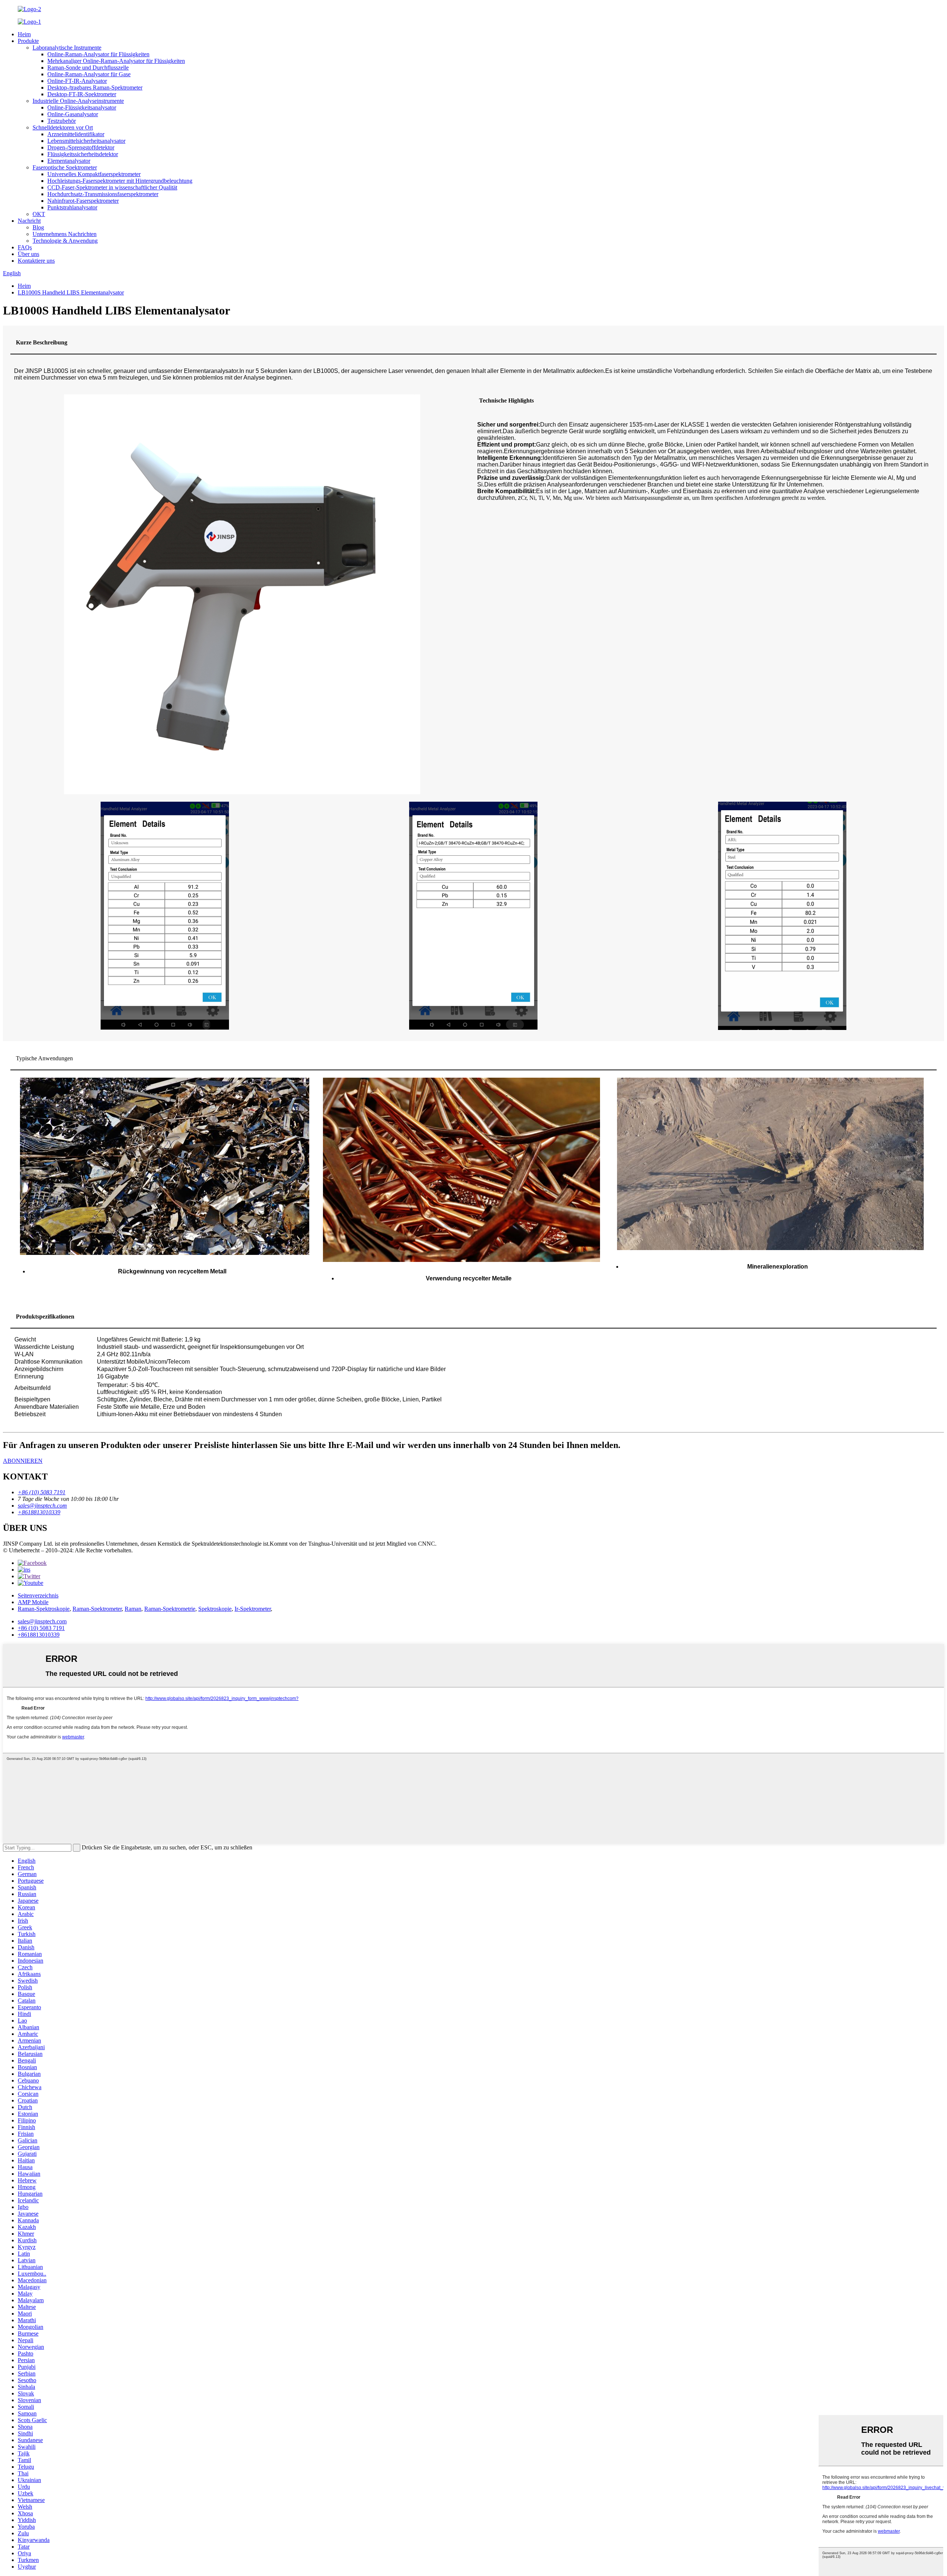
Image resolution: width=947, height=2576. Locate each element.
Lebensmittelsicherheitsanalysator (86, 141)
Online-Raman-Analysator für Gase (89, 74)
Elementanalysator (69, 161)
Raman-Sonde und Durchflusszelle (88, 68)
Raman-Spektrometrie (170, 1609)
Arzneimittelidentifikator (76, 134)
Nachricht (29, 221)
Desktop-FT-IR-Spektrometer (82, 94)
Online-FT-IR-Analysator (77, 81)
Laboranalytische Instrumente (67, 48)
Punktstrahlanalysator (72, 207)
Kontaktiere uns (36, 261)
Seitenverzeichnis (38, 1595)
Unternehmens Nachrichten (65, 234)
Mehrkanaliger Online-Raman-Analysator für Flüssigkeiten (116, 61)
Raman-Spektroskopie (44, 1609)
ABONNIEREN (23, 1461)
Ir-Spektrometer (253, 1609)
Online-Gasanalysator (73, 114)
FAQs (25, 247)
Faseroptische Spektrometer (65, 167)
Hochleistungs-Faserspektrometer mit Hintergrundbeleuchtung (120, 181)
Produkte (28, 41)
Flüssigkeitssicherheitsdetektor (83, 154)
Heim (24, 34)
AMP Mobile (33, 1602)
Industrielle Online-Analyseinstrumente (78, 101)
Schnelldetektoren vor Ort (63, 127)
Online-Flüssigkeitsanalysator (82, 107)
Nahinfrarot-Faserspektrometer (83, 201)
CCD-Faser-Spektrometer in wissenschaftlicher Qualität (112, 187)
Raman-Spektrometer (97, 1609)
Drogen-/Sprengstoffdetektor (81, 147)
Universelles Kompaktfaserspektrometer (94, 174)
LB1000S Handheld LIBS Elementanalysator (71, 292)
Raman (133, 1609)
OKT (39, 214)
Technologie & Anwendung (65, 241)
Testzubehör (62, 121)
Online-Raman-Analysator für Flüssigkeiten (98, 54)
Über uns (28, 254)
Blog (38, 227)
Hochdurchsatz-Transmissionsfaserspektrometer (103, 194)
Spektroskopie (215, 1609)
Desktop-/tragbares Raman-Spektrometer (95, 87)
